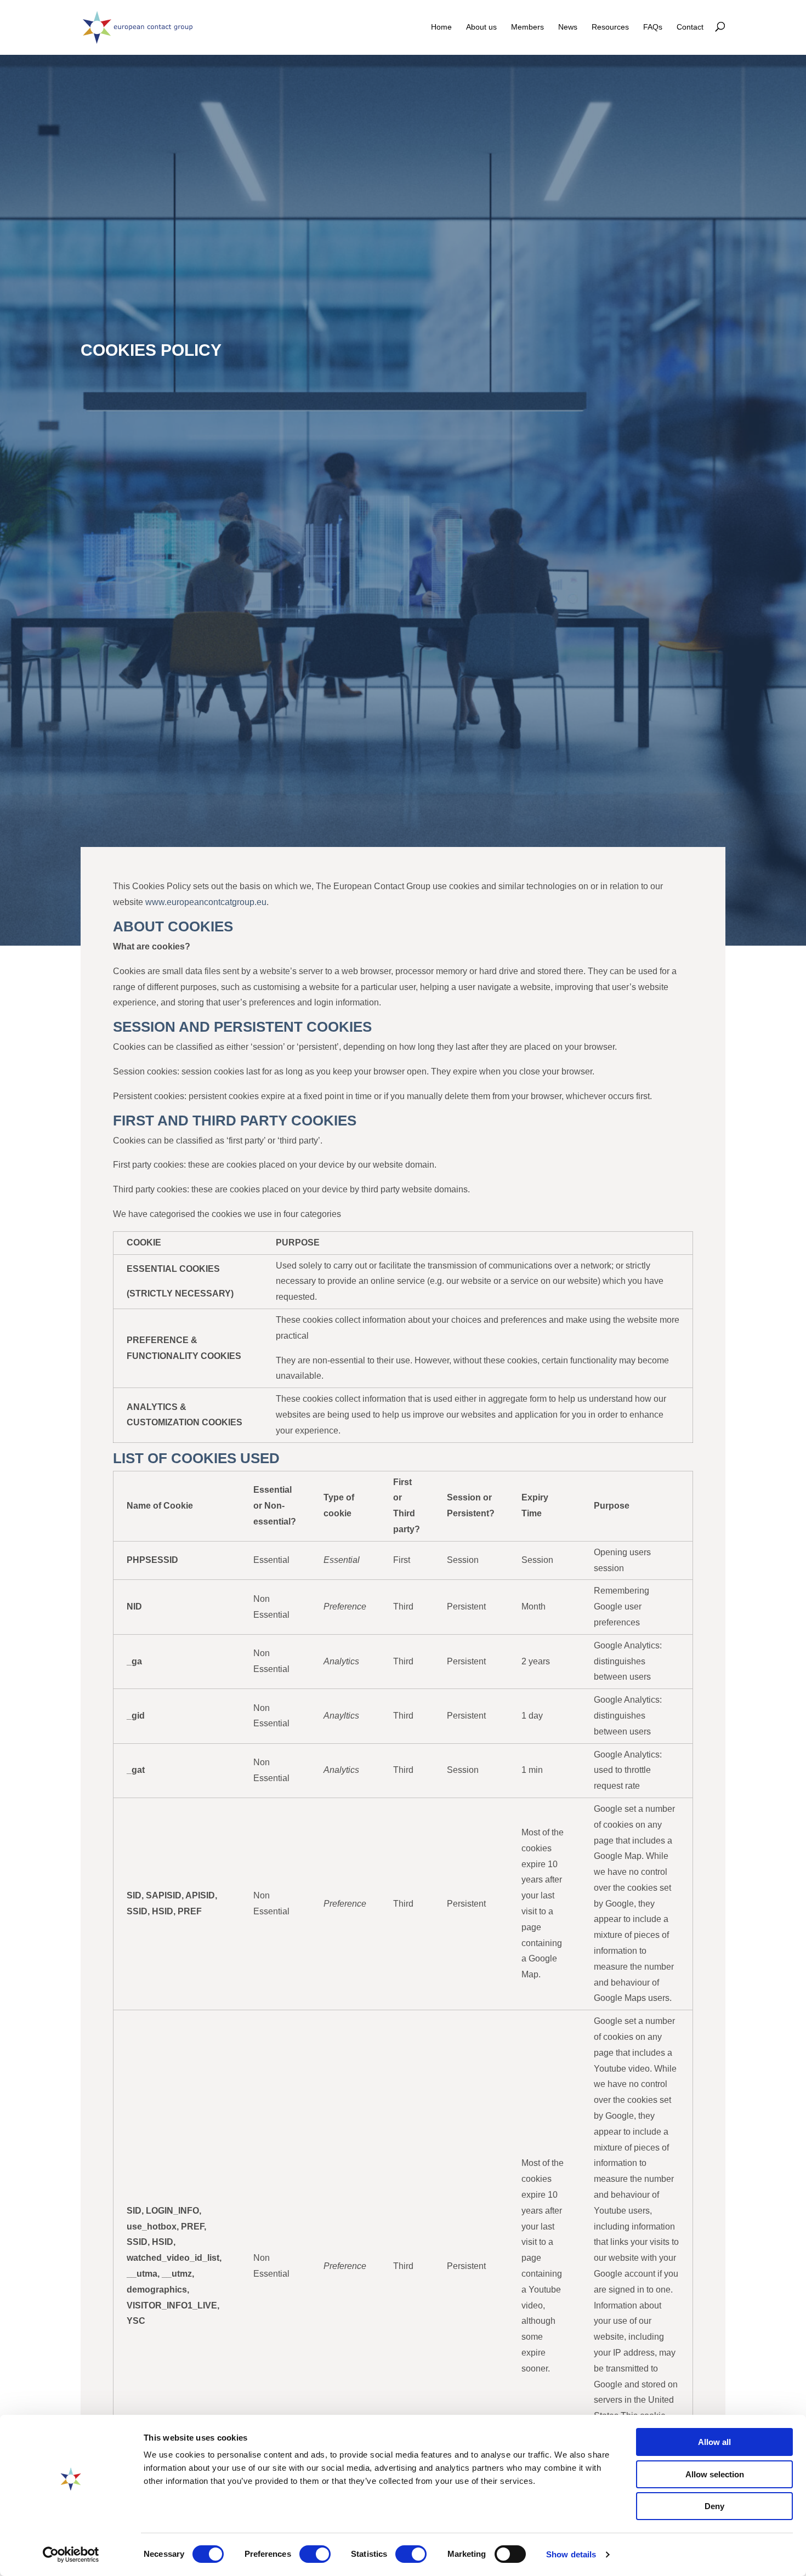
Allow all (714, 2442)
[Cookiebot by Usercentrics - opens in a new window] (71, 2555)
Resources (610, 27)
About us (481, 27)
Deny (714, 2506)
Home (441, 27)
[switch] (315, 2554)
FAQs (653, 27)
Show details (571, 2554)
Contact (690, 27)
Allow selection (715, 2474)
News (568, 27)
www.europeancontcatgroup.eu (206, 902)
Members (527, 27)
